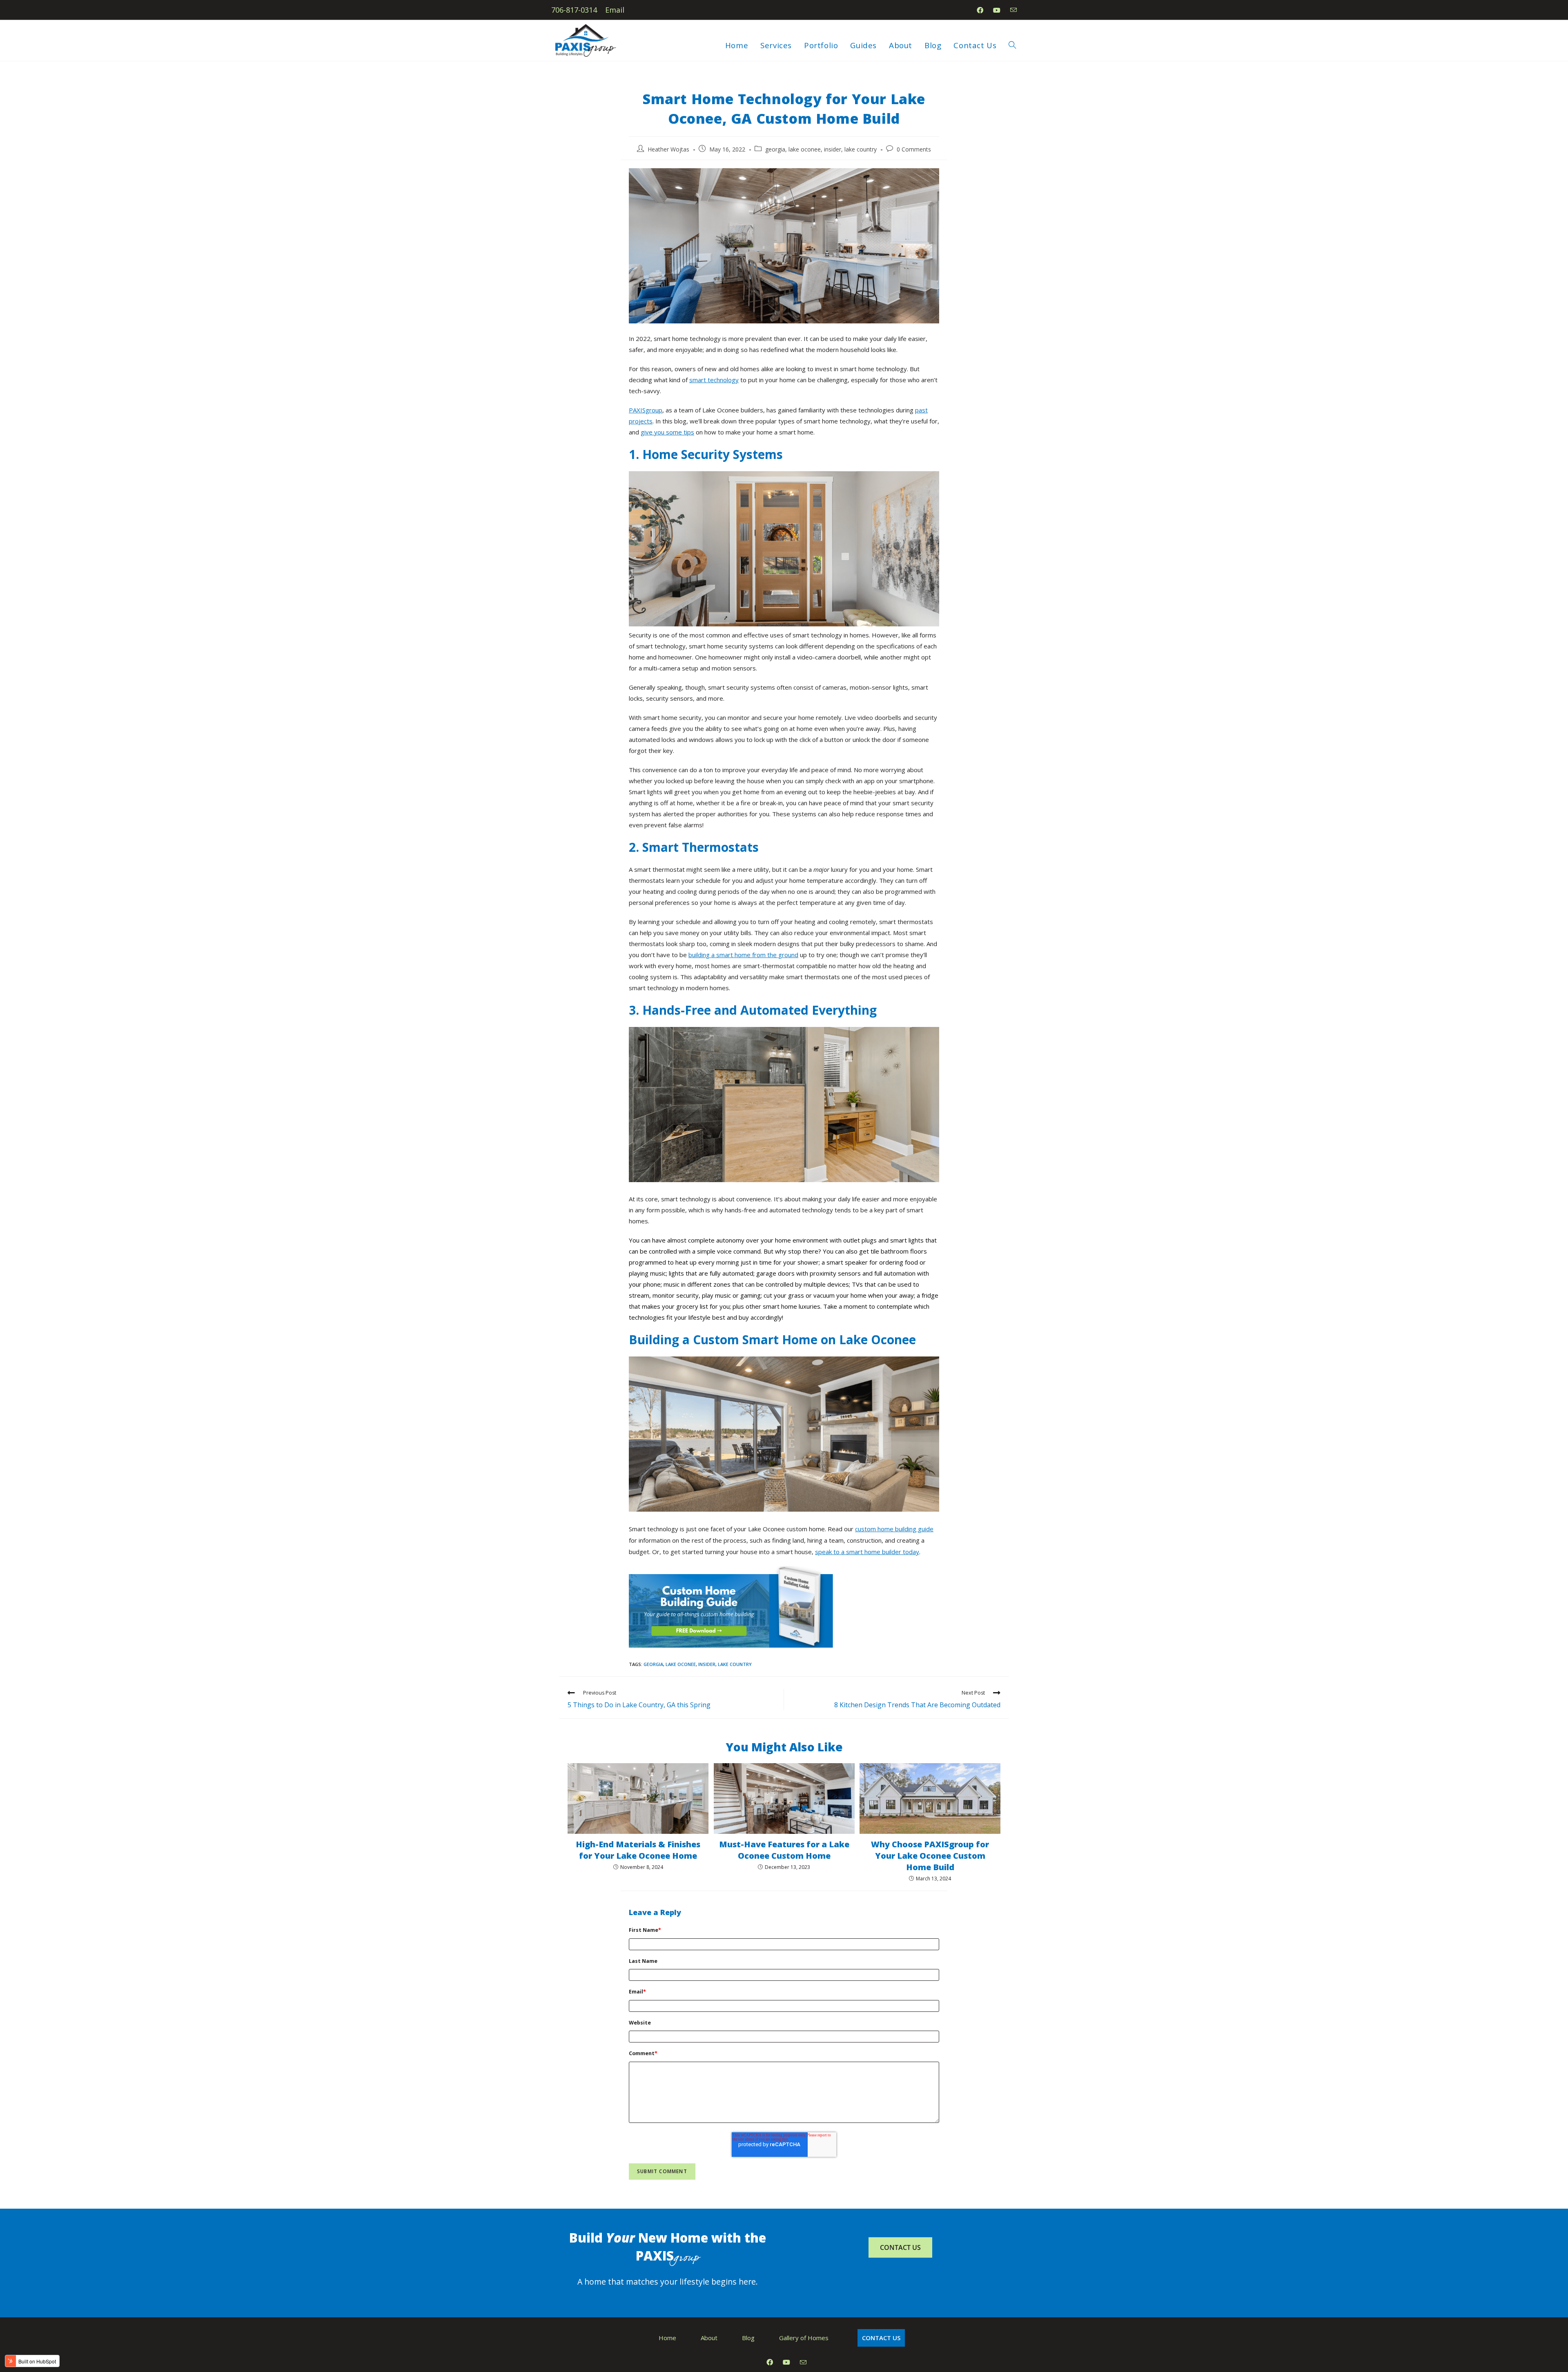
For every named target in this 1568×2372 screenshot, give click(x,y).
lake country (861, 149)
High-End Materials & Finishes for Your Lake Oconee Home (638, 1850)
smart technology (714, 380)
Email (615, 10)
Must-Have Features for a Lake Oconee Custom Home (784, 1850)
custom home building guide (894, 1529)
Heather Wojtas (668, 149)
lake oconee (805, 149)
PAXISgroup (646, 410)
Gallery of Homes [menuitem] (804, 2338)
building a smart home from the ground (743, 955)
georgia (775, 149)
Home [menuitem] (667, 2338)
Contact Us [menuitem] (881, 2338)
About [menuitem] (709, 2338)
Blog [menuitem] (748, 2338)
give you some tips (667, 432)
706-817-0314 (574, 10)
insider (833, 149)
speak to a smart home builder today (867, 1552)
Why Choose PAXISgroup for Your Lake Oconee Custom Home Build (930, 1856)
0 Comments (914, 149)
